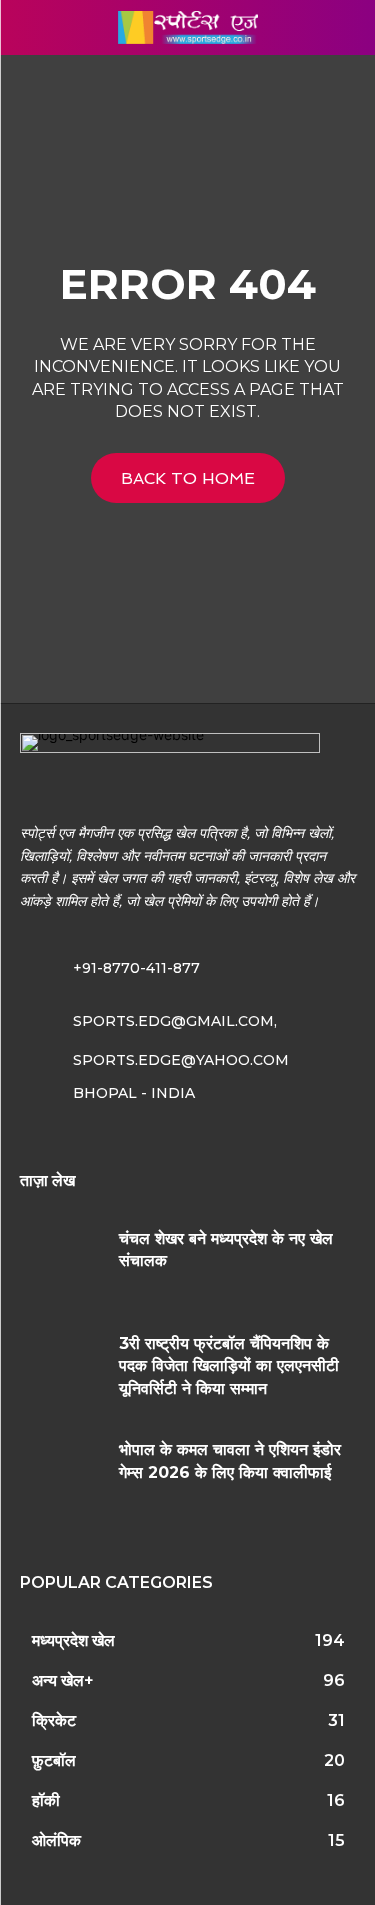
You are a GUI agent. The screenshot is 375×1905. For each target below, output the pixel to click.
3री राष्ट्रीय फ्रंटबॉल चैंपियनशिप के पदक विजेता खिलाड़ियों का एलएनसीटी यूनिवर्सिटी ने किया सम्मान (229, 1366)
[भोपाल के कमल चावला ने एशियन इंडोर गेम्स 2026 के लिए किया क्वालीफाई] (62, 1473)
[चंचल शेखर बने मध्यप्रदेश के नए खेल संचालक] (62, 1262)
